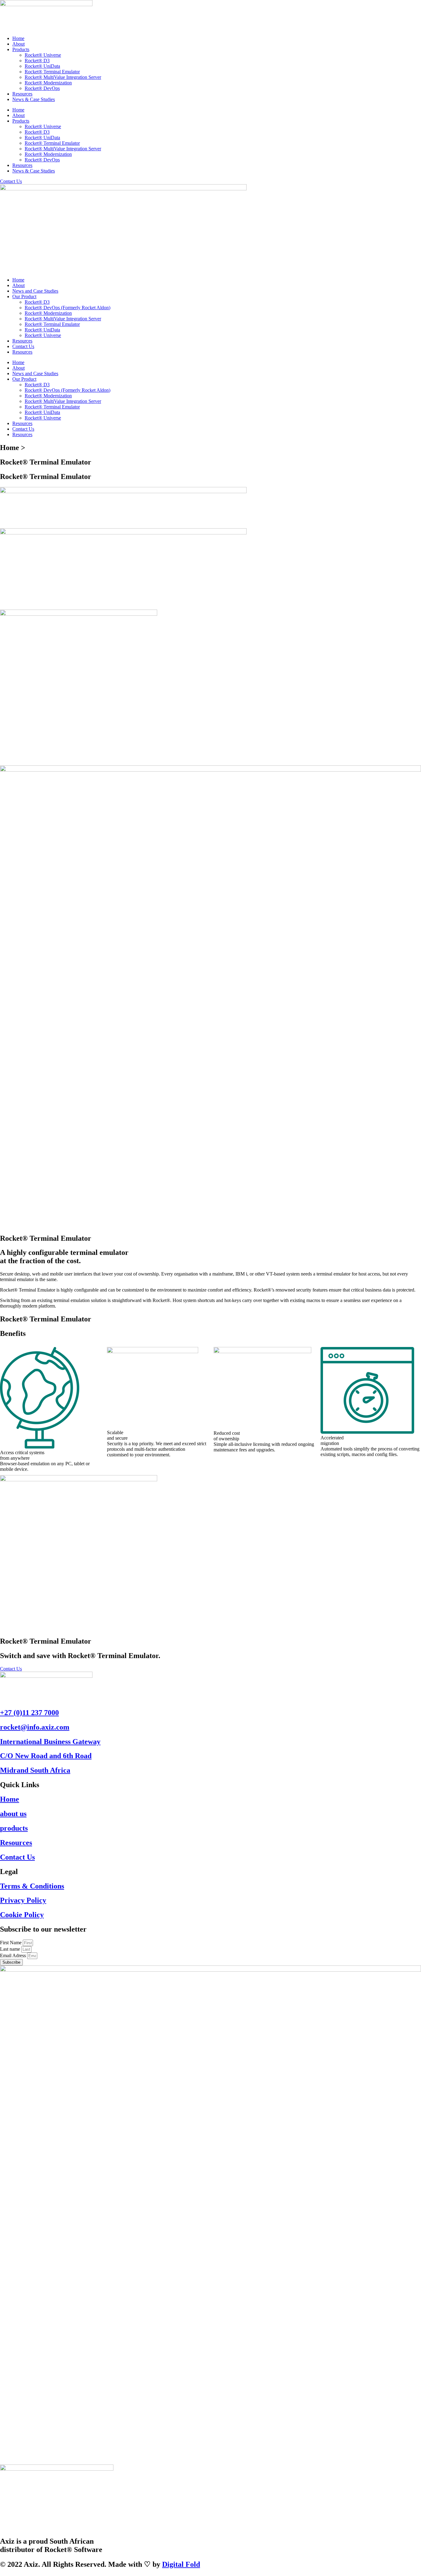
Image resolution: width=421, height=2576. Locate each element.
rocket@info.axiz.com (35, 1727)
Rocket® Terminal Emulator (52, 72)
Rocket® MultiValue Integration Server (63, 77)
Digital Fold (181, 2564)
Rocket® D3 (37, 61)
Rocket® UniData (42, 66)
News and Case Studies (35, 291)
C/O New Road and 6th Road (46, 1756)
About (18, 44)
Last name (11, 1949)
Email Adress (14, 1955)
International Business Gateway (50, 1742)
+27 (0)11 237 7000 (29, 1713)
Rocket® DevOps (42, 88)
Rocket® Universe (43, 55)
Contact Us (23, 346)
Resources (22, 94)
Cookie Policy (22, 1915)
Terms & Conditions (32, 1886)
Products (21, 49)
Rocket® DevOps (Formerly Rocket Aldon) (67, 308)
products (14, 1828)
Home (18, 38)
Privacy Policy (23, 1900)
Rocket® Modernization (48, 83)
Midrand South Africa (35, 1770)
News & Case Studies (34, 99)
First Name (11, 1943)
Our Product (24, 296)
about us (13, 1814)
